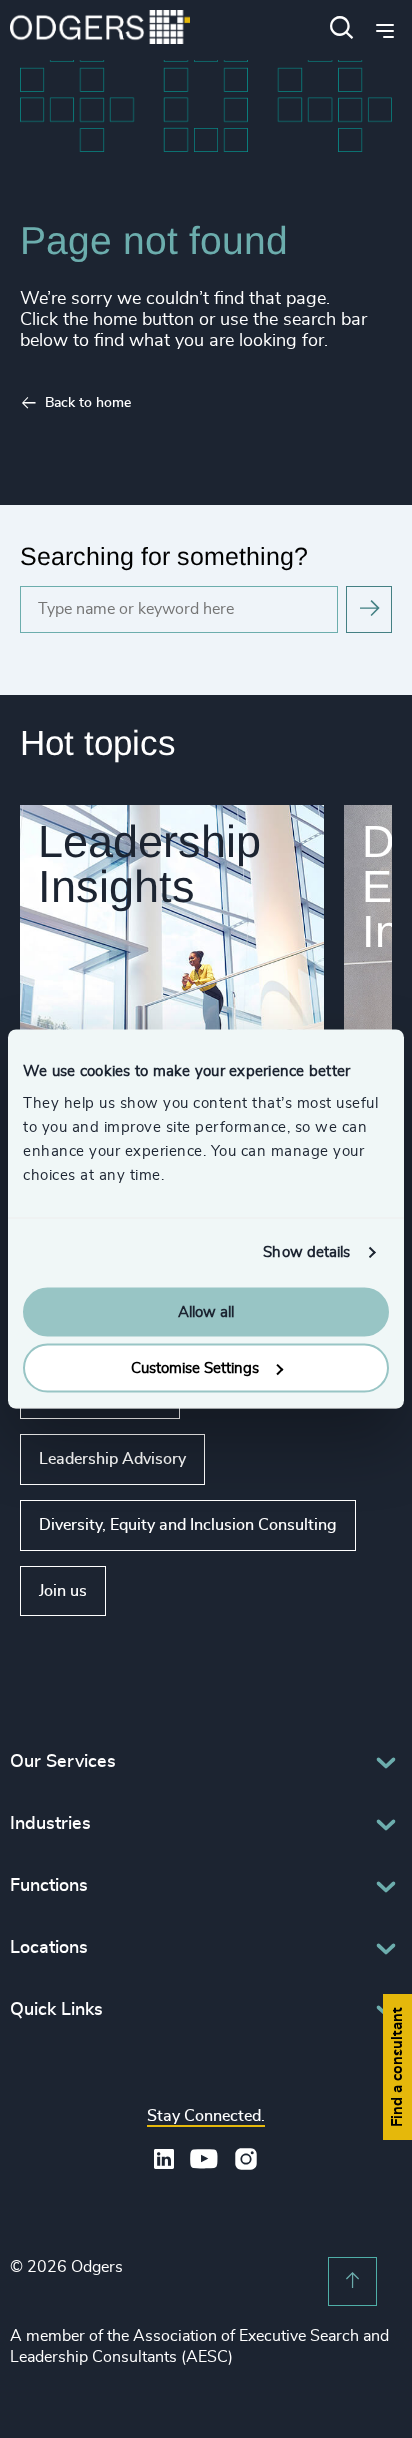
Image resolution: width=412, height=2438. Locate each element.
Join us (63, 1591)
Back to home (88, 403)
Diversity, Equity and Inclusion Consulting (188, 1525)
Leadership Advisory (112, 1459)
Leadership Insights (149, 864)
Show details (306, 1252)
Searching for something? (164, 556)
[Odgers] (100, 29)
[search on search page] (369, 609)
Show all (163, 1591)
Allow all (206, 1311)
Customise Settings (195, 1368)
